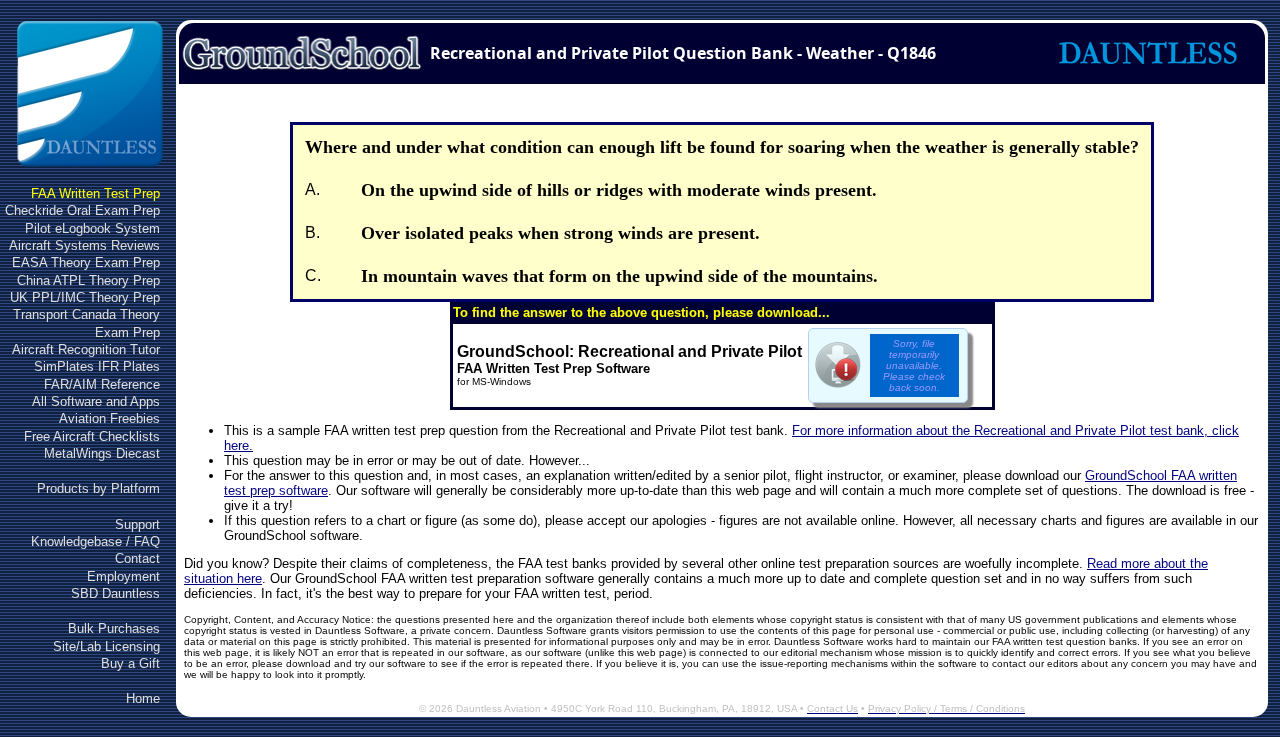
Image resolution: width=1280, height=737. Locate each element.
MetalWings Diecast (102, 453)
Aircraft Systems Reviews (84, 245)
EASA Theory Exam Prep (86, 262)
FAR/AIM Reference (102, 384)
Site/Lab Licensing (106, 646)
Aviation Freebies (109, 418)
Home (143, 698)
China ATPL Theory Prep (88, 280)
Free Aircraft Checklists (92, 436)
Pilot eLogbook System (92, 228)
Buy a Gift (130, 663)
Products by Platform (98, 488)
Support (137, 524)
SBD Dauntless (115, 593)
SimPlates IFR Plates (97, 366)
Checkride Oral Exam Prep (82, 210)
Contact (137, 558)
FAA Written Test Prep (95, 193)
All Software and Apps (96, 401)
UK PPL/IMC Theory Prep (85, 297)
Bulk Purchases (114, 628)
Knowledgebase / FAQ (95, 541)
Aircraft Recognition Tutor (86, 349)
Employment (123, 576)
